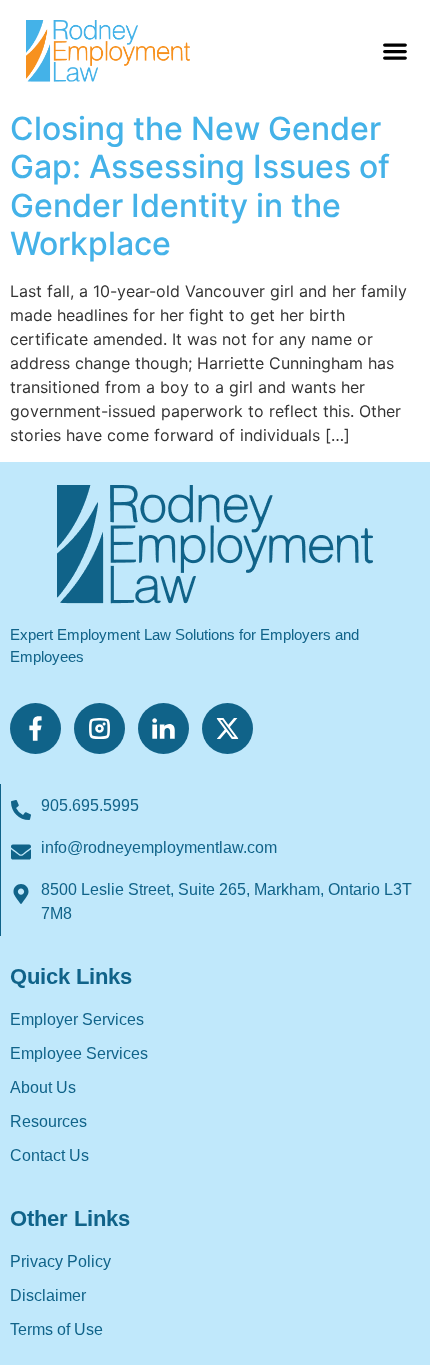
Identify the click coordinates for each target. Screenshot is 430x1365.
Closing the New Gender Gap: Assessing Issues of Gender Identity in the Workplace (200, 186)
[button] (394, 50)
